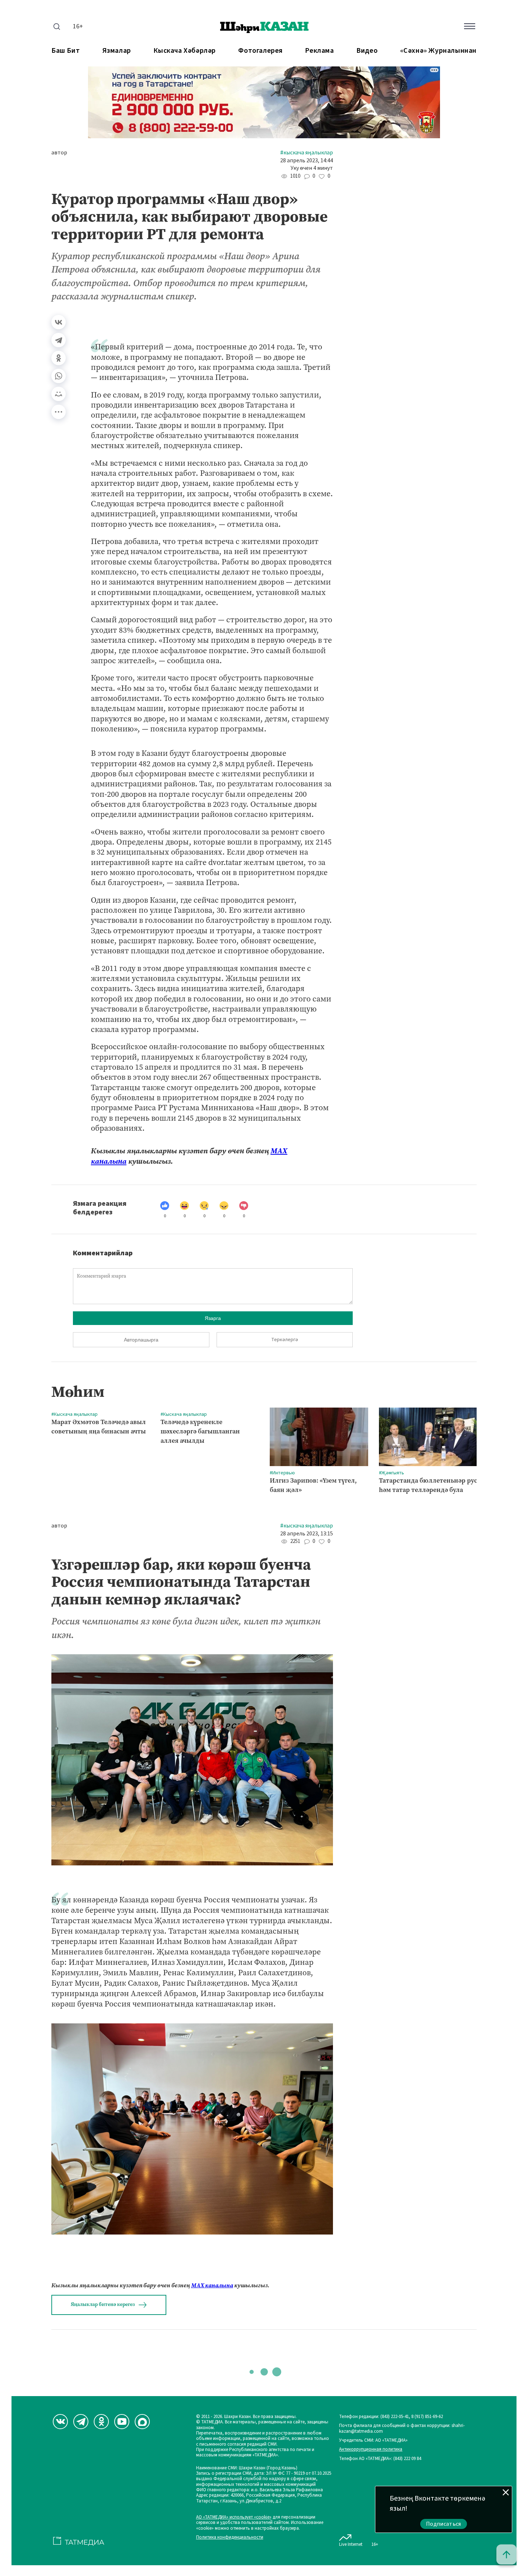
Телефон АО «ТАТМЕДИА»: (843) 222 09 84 (380, 2459)
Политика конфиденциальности (230, 2537)
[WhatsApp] (59, 376)
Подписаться (444, 2524)
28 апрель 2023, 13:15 (307, 1534)
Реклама (319, 51)
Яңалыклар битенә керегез (103, 2304)
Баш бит (66, 51)
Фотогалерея (260, 51)
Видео (367, 51)
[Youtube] (122, 2422)
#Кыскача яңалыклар (307, 153)
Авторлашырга (141, 1340)
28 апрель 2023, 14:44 (307, 161)
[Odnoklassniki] (101, 2422)
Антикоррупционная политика (371, 2449)
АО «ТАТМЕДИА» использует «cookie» (234, 2517)
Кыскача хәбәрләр (185, 51)
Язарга (213, 1318)
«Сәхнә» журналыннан (438, 51)
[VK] (60, 2422)
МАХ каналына (212, 2285)
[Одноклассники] (59, 358)
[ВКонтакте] (59, 322)
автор (59, 153)
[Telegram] (59, 340)
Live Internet (351, 2544)
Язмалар (117, 51)
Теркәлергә (285, 1340)
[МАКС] (142, 2422)
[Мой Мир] (59, 394)
